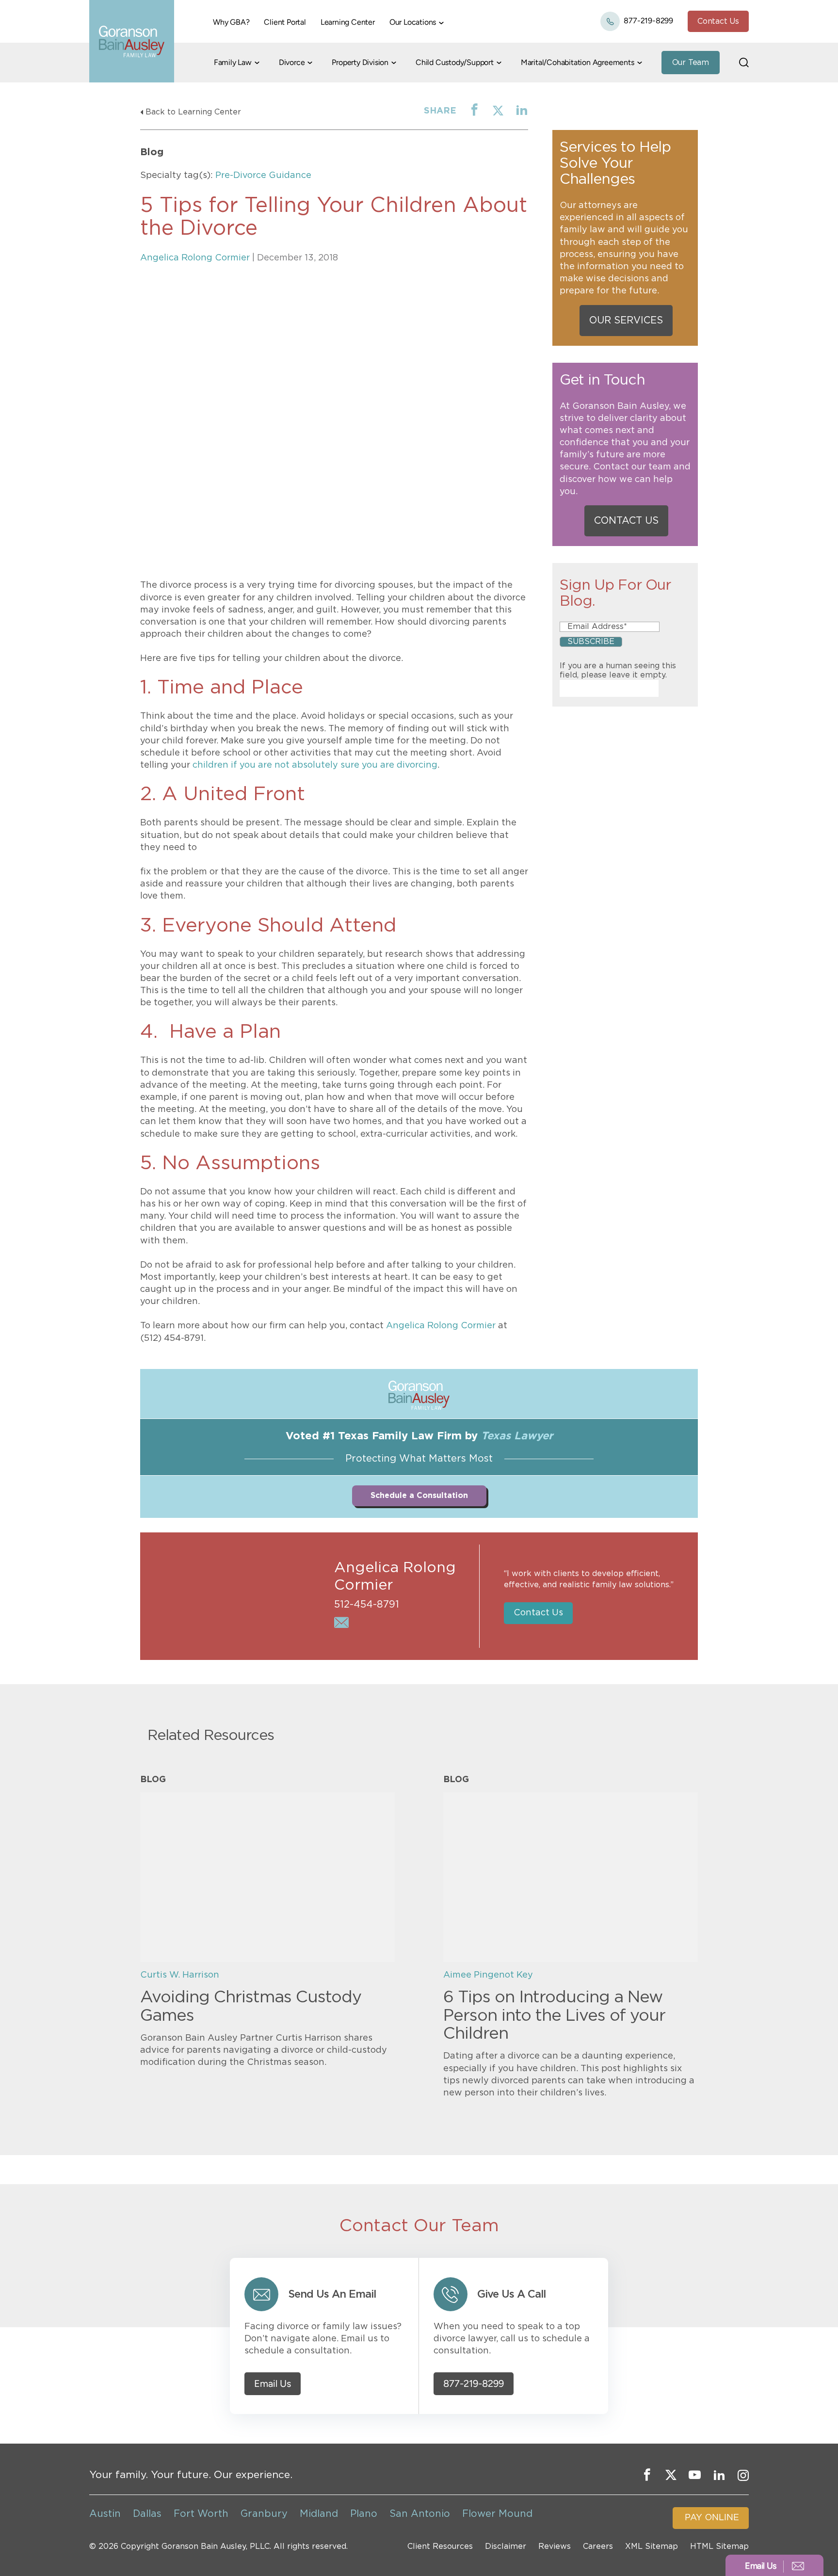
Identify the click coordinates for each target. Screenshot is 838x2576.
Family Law (233, 62)
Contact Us (718, 21)
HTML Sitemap (719, 2546)
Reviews (555, 2546)
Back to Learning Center (193, 112)
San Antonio (420, 2514)
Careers (598, 2546)
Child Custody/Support (455, 62)
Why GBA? (231, 22)
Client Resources (440, 2546)
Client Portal (285, 22)
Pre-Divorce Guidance (263, 176)
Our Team (691, 63)
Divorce (292, 62)
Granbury (264, 2514)
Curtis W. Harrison (180, 1975)
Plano (364, 2514)
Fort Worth (201, 2514)
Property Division (360, 62)
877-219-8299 (648, 21)
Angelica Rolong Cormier (195, 258)
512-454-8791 (367, 1605)
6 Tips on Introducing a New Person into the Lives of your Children (554, 2016)
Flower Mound (497, 2514)
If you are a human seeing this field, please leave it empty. (618, 670)
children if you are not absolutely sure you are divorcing (315, 765)
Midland (319, 2514)
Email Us (273, 2384)
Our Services (626, 321)
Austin (105, 2514)
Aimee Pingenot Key (488, 1975)
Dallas (147, 2514)
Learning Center (348, 22)
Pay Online (712, 2518)
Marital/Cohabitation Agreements (578, 62)
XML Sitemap (652, 2546)
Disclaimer (506, 2546)
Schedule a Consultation (419, 1496)
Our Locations (413, 22)
